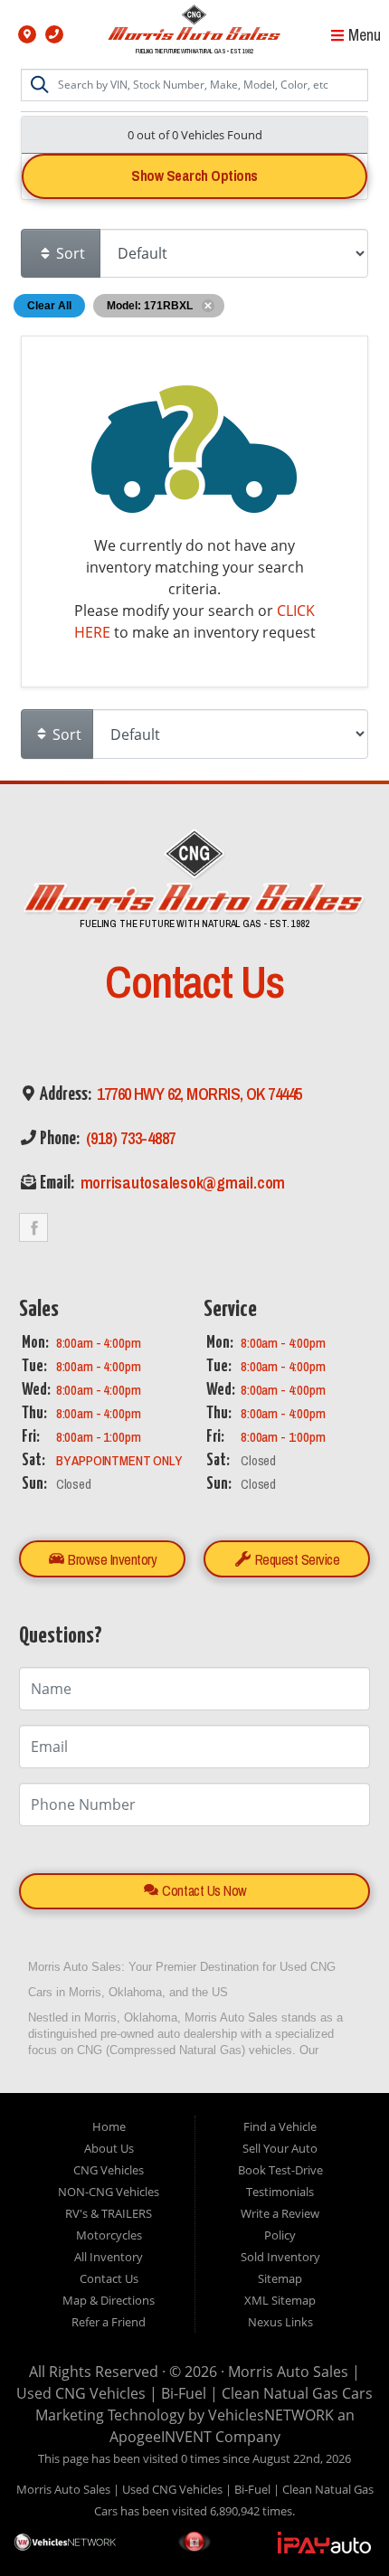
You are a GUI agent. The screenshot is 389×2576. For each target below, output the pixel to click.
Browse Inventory (111, 1559)
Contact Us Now (203, 1890)
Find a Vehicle (280, 2126)
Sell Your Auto (280, 2148)
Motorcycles (109, 2235)
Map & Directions (109, 2300)
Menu (363, 35)
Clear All (49, 306)
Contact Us (109, 2278)
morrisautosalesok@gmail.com (181, 1183)
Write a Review (280, 2213)
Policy (280, 2235)
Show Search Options (194, 175)
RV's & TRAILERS (109, 2213)
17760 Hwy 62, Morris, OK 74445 (198, 1094)
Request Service (295, 1559)
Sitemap (280, 2278)
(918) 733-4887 (129, 1138)
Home (109, 2126)
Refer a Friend (109, 2322)
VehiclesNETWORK (271, 2415)
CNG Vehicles (109, 2170)
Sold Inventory (280, 2257)
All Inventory (109, 2257)
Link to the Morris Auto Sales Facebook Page (33, 1227)
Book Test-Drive (280, 2170)
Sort (69, 253)
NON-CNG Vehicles (109, 2192)
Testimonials (280, 2192)
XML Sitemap (280, 2300)
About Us (109, 2148)
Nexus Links (280, 2322)
